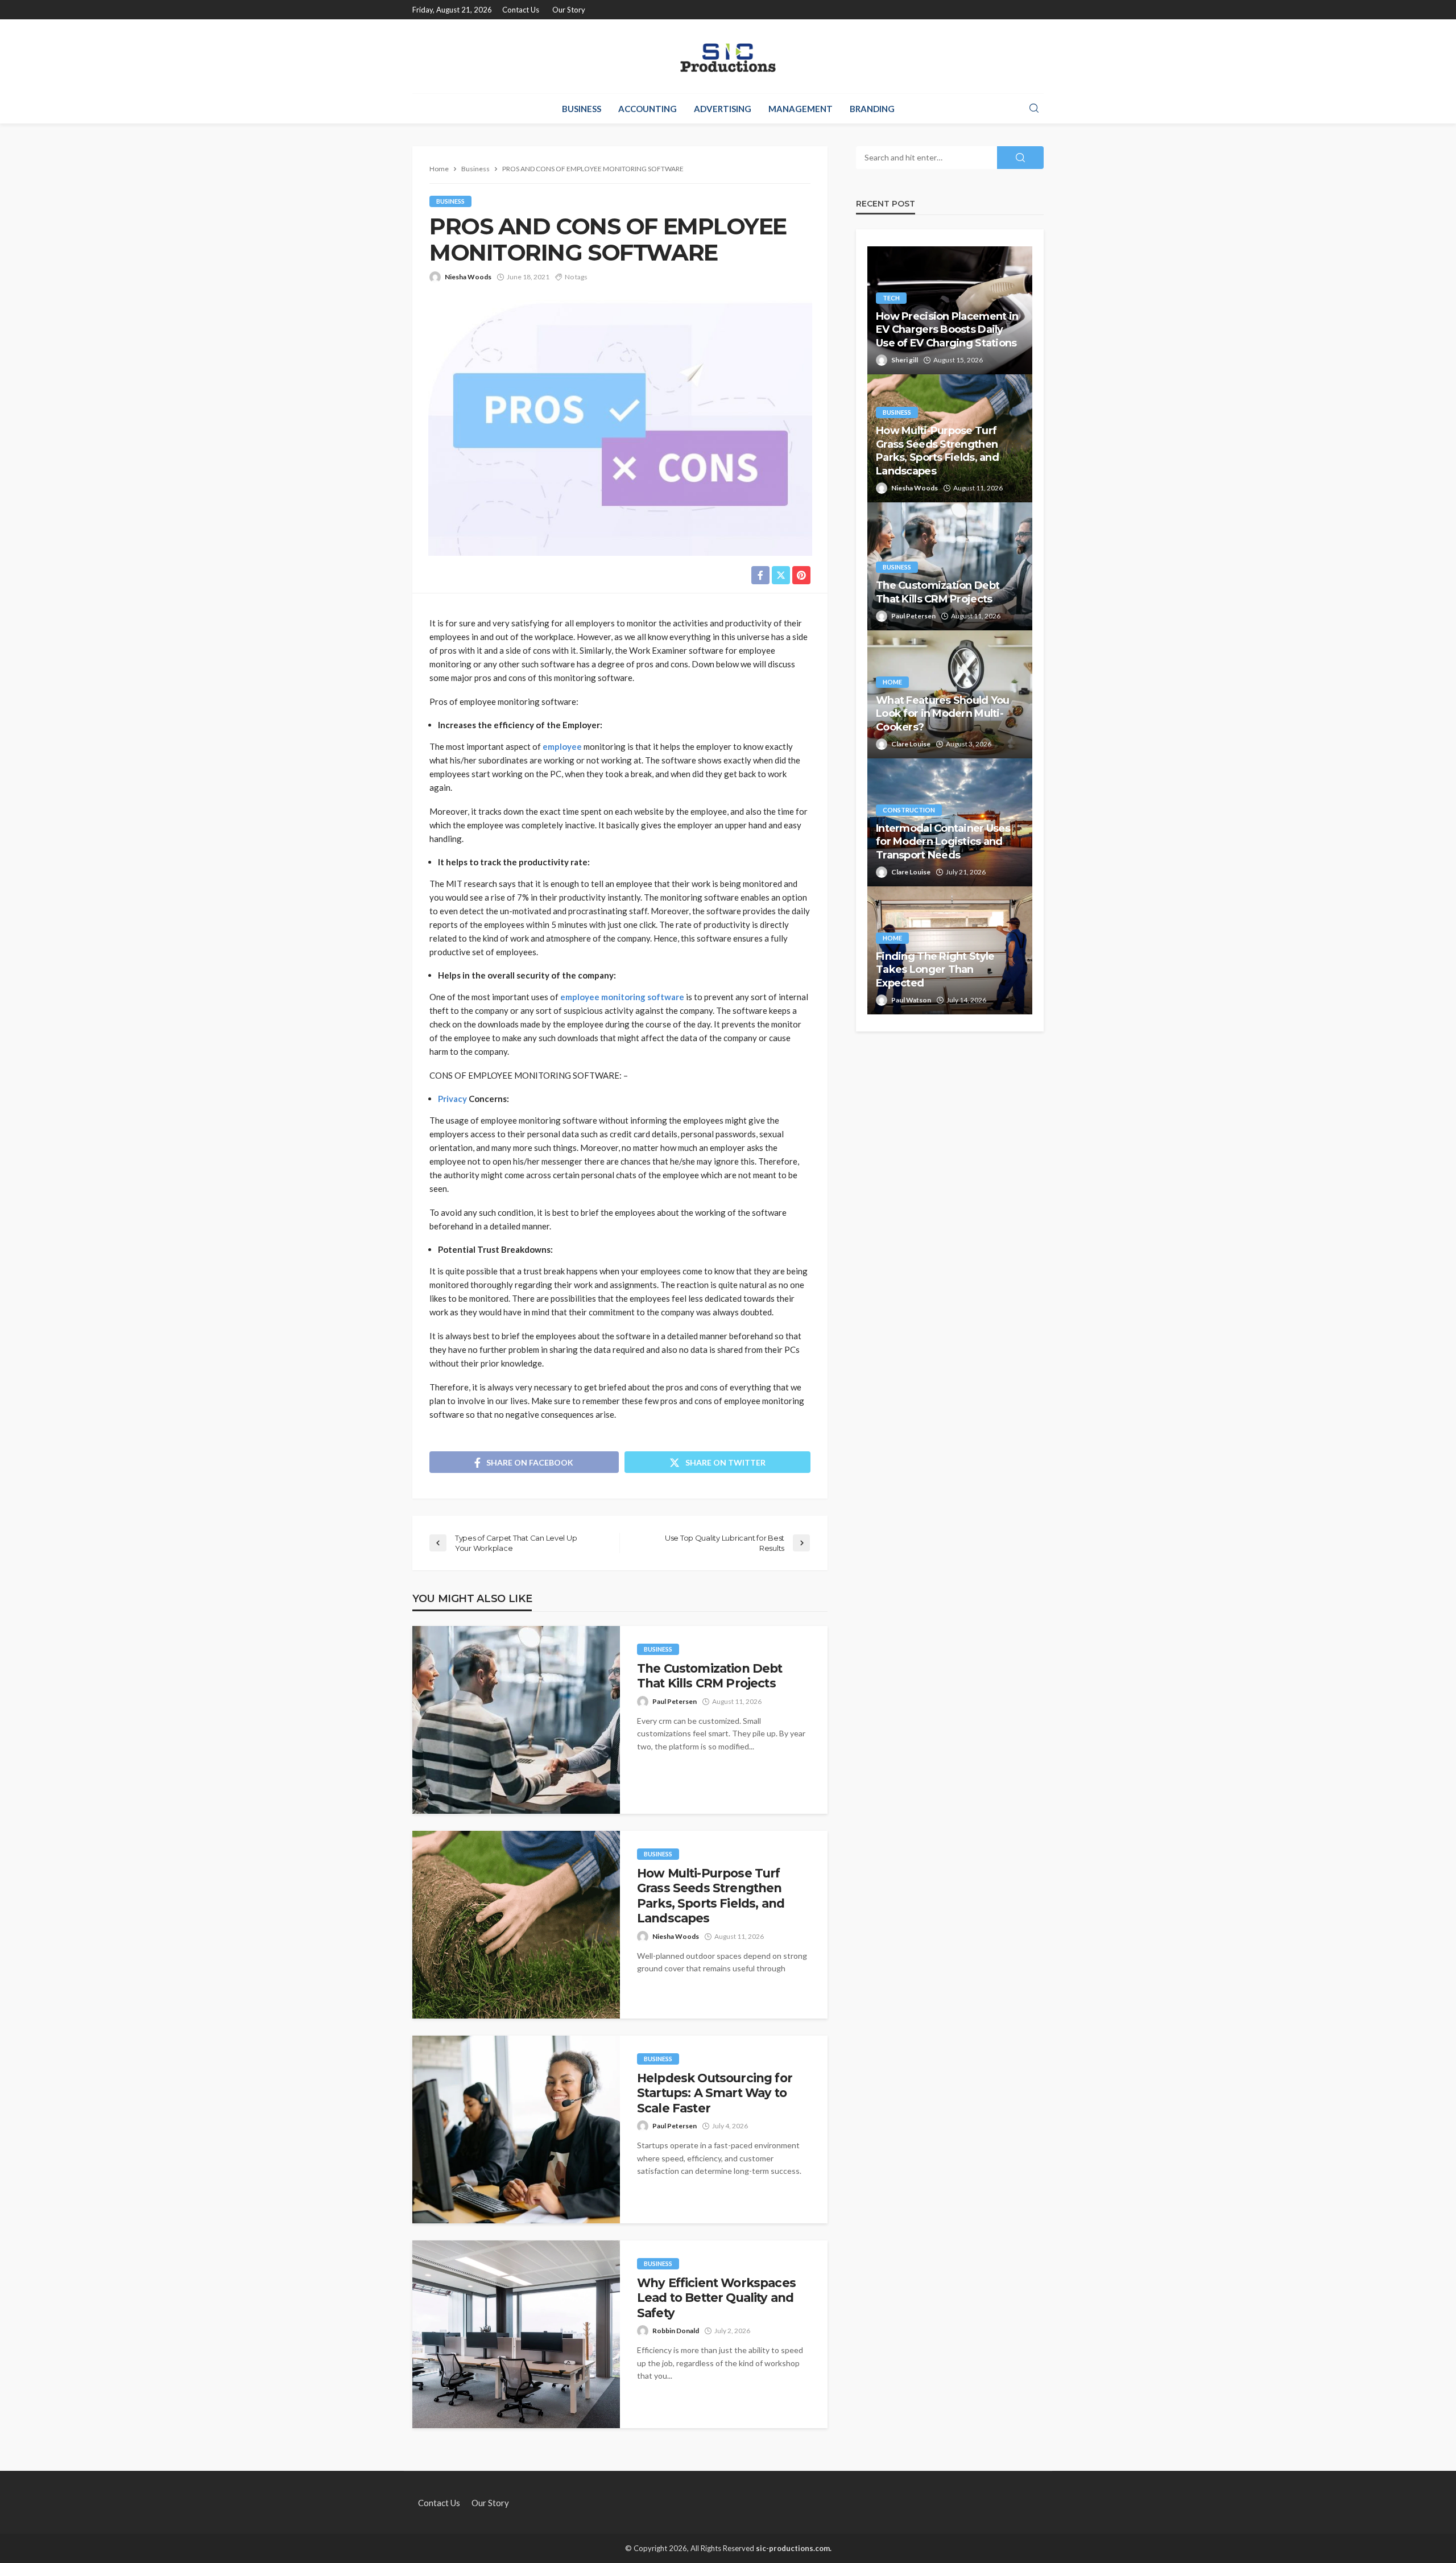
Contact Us (521, 10)
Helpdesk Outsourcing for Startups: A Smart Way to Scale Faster (715, 2093)
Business (582, 109)
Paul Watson (911, 1000)
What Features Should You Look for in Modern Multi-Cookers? (943, 714)
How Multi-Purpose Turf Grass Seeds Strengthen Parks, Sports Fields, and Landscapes (711, 1896)
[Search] (1034, 109)
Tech (891, 298)
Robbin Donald (676, 2331)
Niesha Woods (468, 277)
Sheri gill (905, 360)
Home (892, 682)
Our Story (569, 10)
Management (801, 109)
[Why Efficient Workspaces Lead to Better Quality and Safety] (516, 2334)
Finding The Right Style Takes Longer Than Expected (935, 970)
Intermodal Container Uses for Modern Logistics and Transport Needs (943, 842)
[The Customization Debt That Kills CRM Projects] (516, 1720)
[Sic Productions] (728, 56)
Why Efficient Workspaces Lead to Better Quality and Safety (716, 2298)
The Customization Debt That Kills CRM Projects (710, 1676)
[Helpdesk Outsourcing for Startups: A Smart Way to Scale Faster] (516, 2129)
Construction (909, 810)
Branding (872, 109)
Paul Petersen (675, 1701)
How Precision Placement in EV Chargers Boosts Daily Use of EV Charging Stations (947, 330)
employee (562, 746)
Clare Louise (911, 744)
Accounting (648, 109)
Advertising (723, 109)
